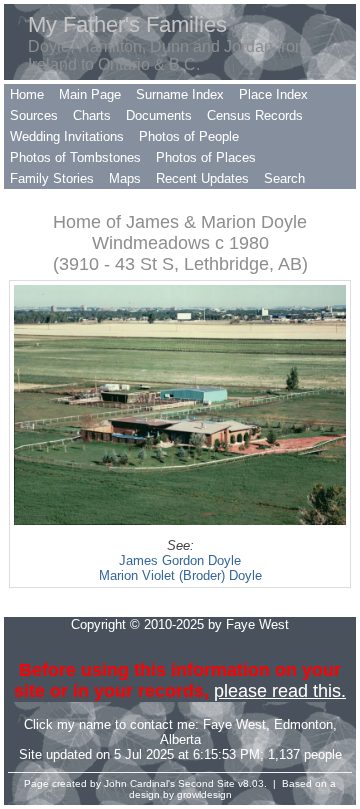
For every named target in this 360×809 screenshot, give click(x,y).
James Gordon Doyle (180, 560)
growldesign (204, 794)
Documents (159, 115)
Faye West (234, 724)
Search (284, 178)
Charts (92, 115)
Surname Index (180, 94)
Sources (34, 115)
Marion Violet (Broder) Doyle (180, 575)
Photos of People (189, 136)
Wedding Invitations (67, 136)
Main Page (90, 94)
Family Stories (52, 178)
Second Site (206, 783)
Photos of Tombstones (75, 157)
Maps (125, 178)
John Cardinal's (139, 783)
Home (27, 94)
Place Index (273, 94)
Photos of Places (206, 157)
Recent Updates (202, 178)
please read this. (280, 691)
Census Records (255, 115)
